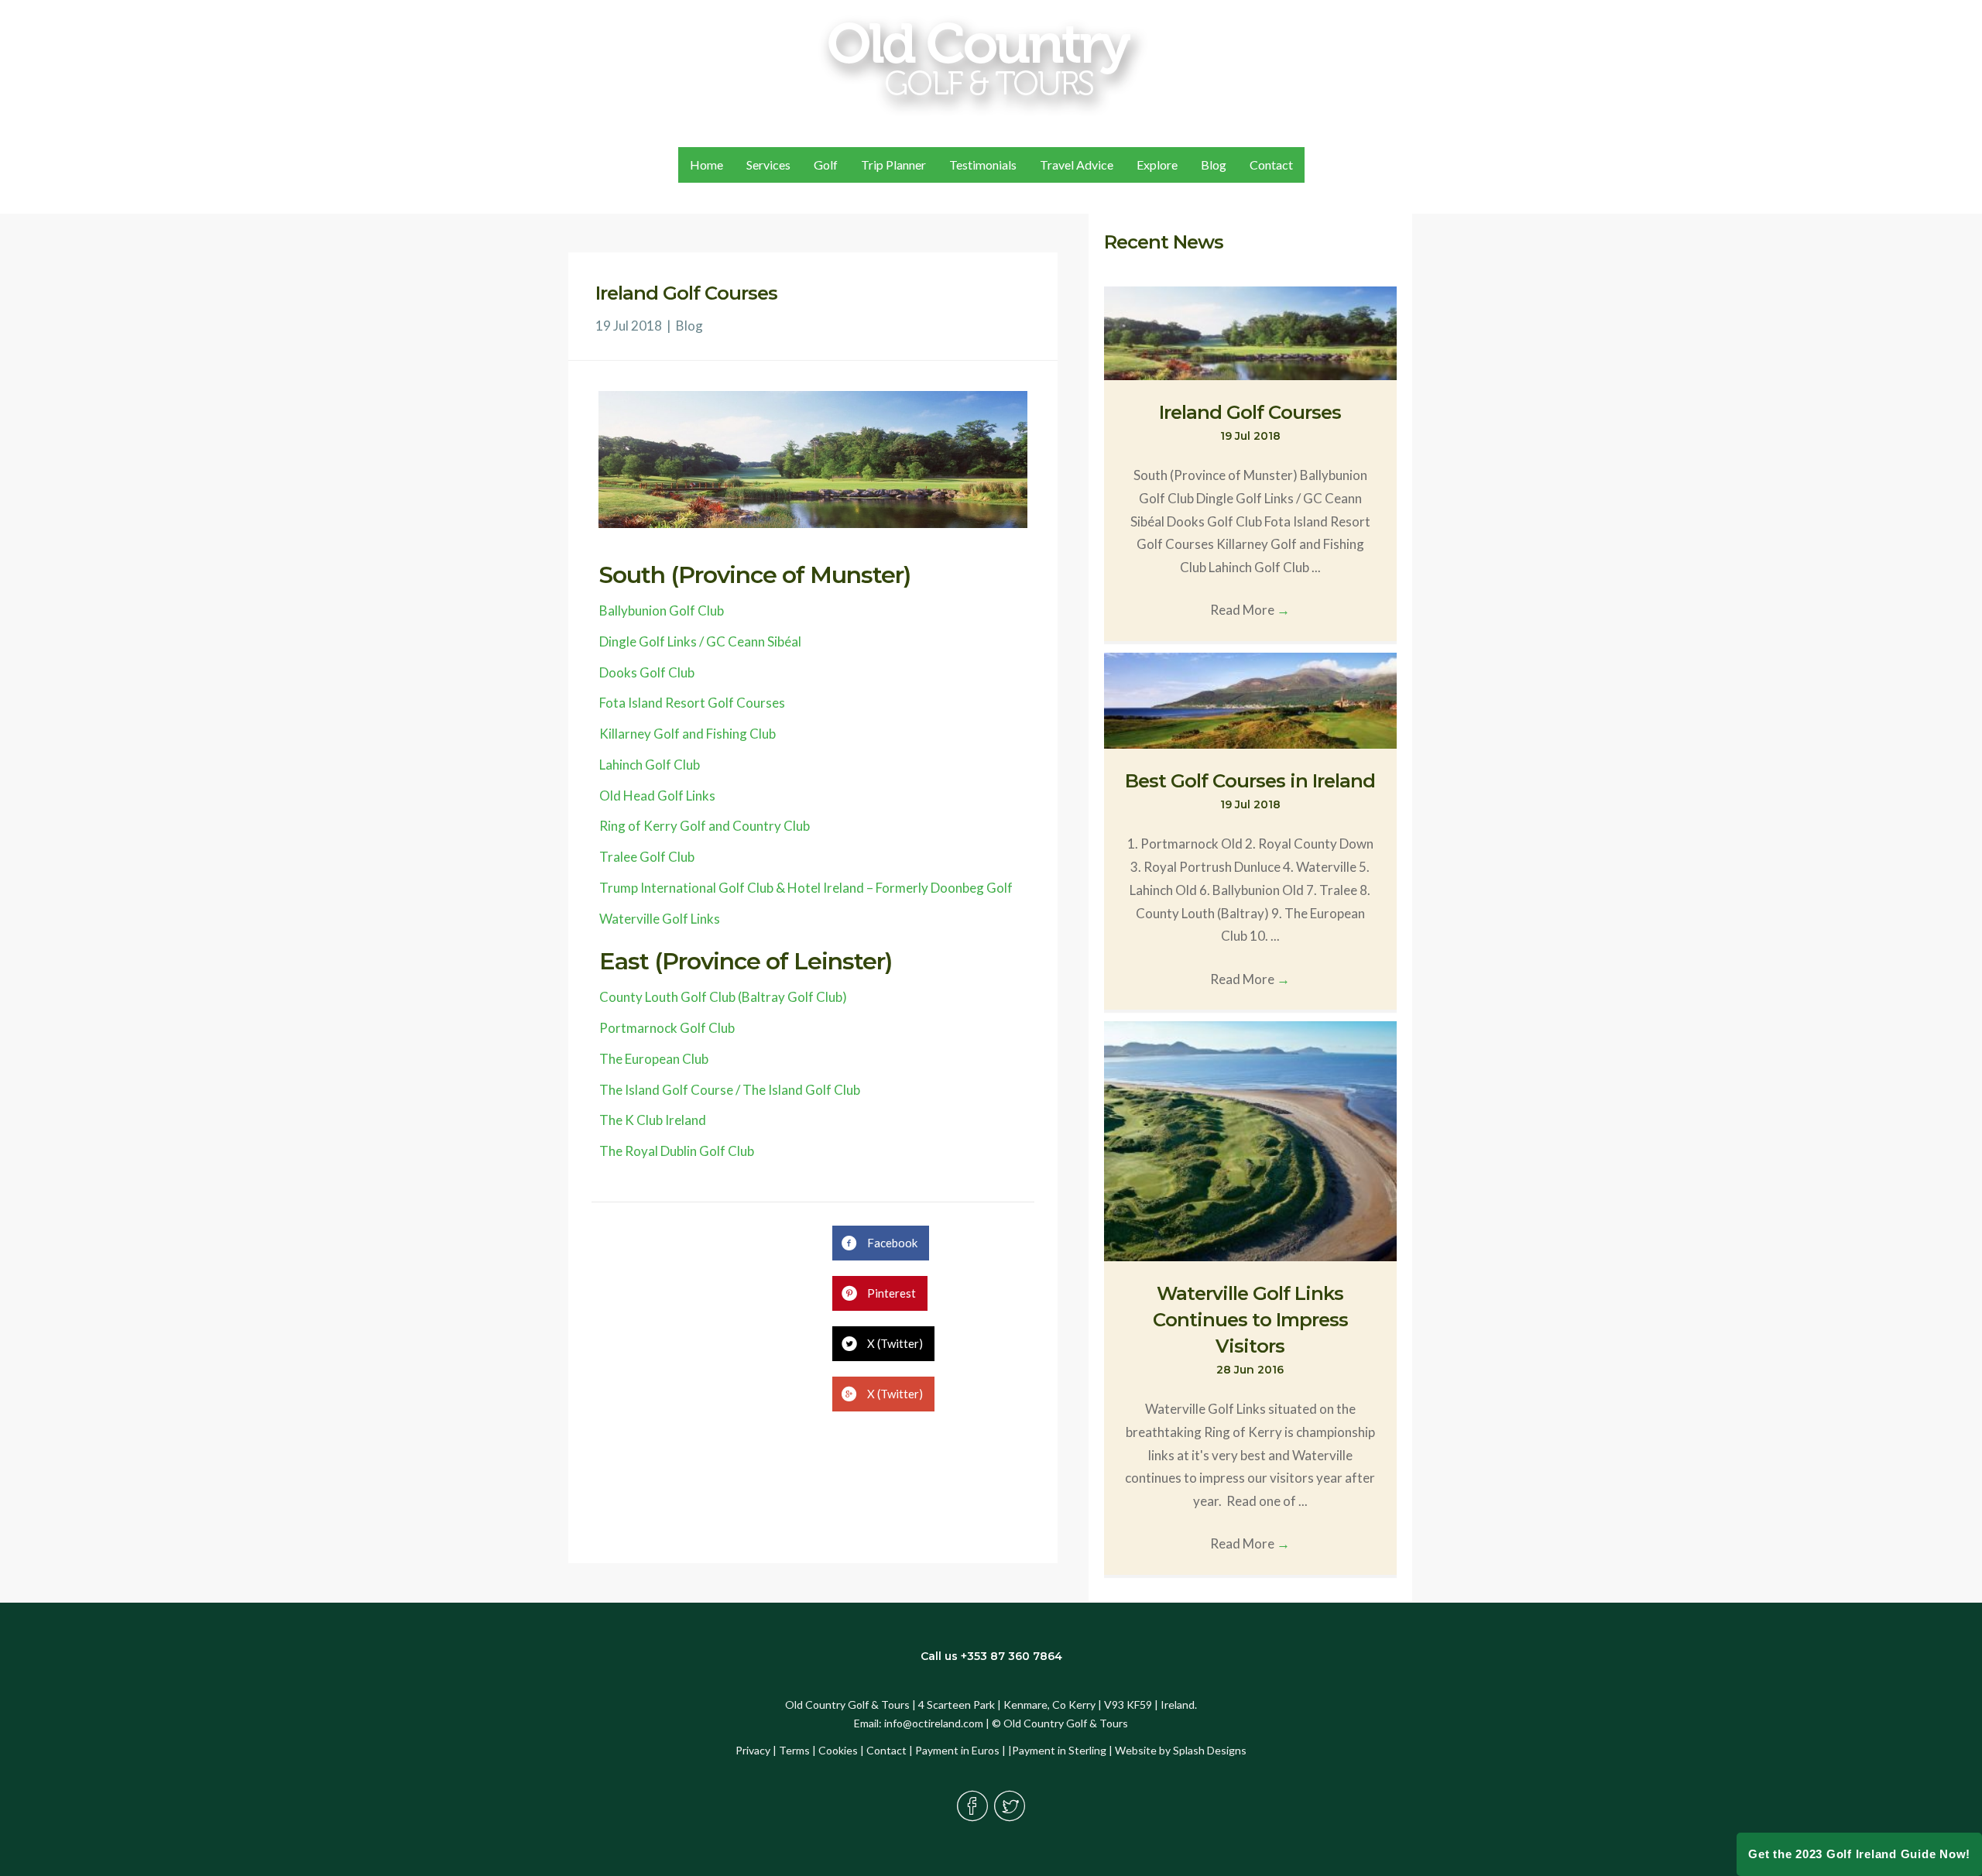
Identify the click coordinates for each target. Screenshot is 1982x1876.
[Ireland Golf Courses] (1250, 331)
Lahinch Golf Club (650, 765)
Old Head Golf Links (657, 796)
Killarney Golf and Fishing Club (688, 734)
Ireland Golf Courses (1250, 412)
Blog (689, 326)
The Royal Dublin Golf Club (677, 1151)
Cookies (838, 1750)
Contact (886, 1750)
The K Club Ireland (653, 1120)
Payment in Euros (957, 1750)
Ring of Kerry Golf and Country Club (705, 826)
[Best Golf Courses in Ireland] (1250, 699)
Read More (1250, 610)
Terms (794, 1750)
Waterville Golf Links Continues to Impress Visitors (1250, 1319)
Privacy (753, 1750)
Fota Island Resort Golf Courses (692, 703)
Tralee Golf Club (647, 857)
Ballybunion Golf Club (662, 610)
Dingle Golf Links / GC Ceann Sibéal (700, 641)
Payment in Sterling (1059, 1750)
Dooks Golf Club (647, 672)
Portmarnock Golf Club (667, 1028)
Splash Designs (1210, 1750)
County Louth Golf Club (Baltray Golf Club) (723, 997)
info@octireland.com (934, 1723)
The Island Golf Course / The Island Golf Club (730, 1090)
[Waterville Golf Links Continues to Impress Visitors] (1250, 1140)
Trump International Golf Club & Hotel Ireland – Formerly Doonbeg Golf (806, 888)
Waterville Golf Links (660, 919)
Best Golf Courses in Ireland (1250, 781)
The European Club (654, 1059)
